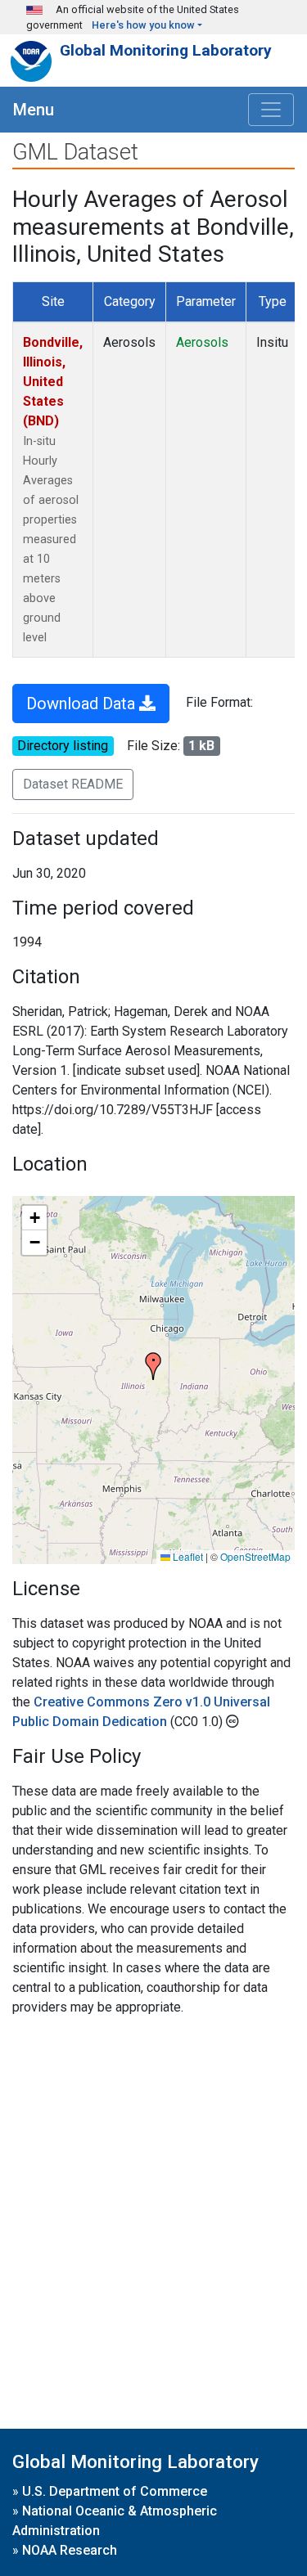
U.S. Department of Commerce (115, 2491)
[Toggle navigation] (271, 110)
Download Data (83, 704)
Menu (34, 110)
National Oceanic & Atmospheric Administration (115, 2521)
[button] (153, 1366)
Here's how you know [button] (143, 25)
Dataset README (73, 784)
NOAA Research (70, 2550)
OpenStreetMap (255, 1556)
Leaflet (187, 1556)
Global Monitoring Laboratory (166, 50)
